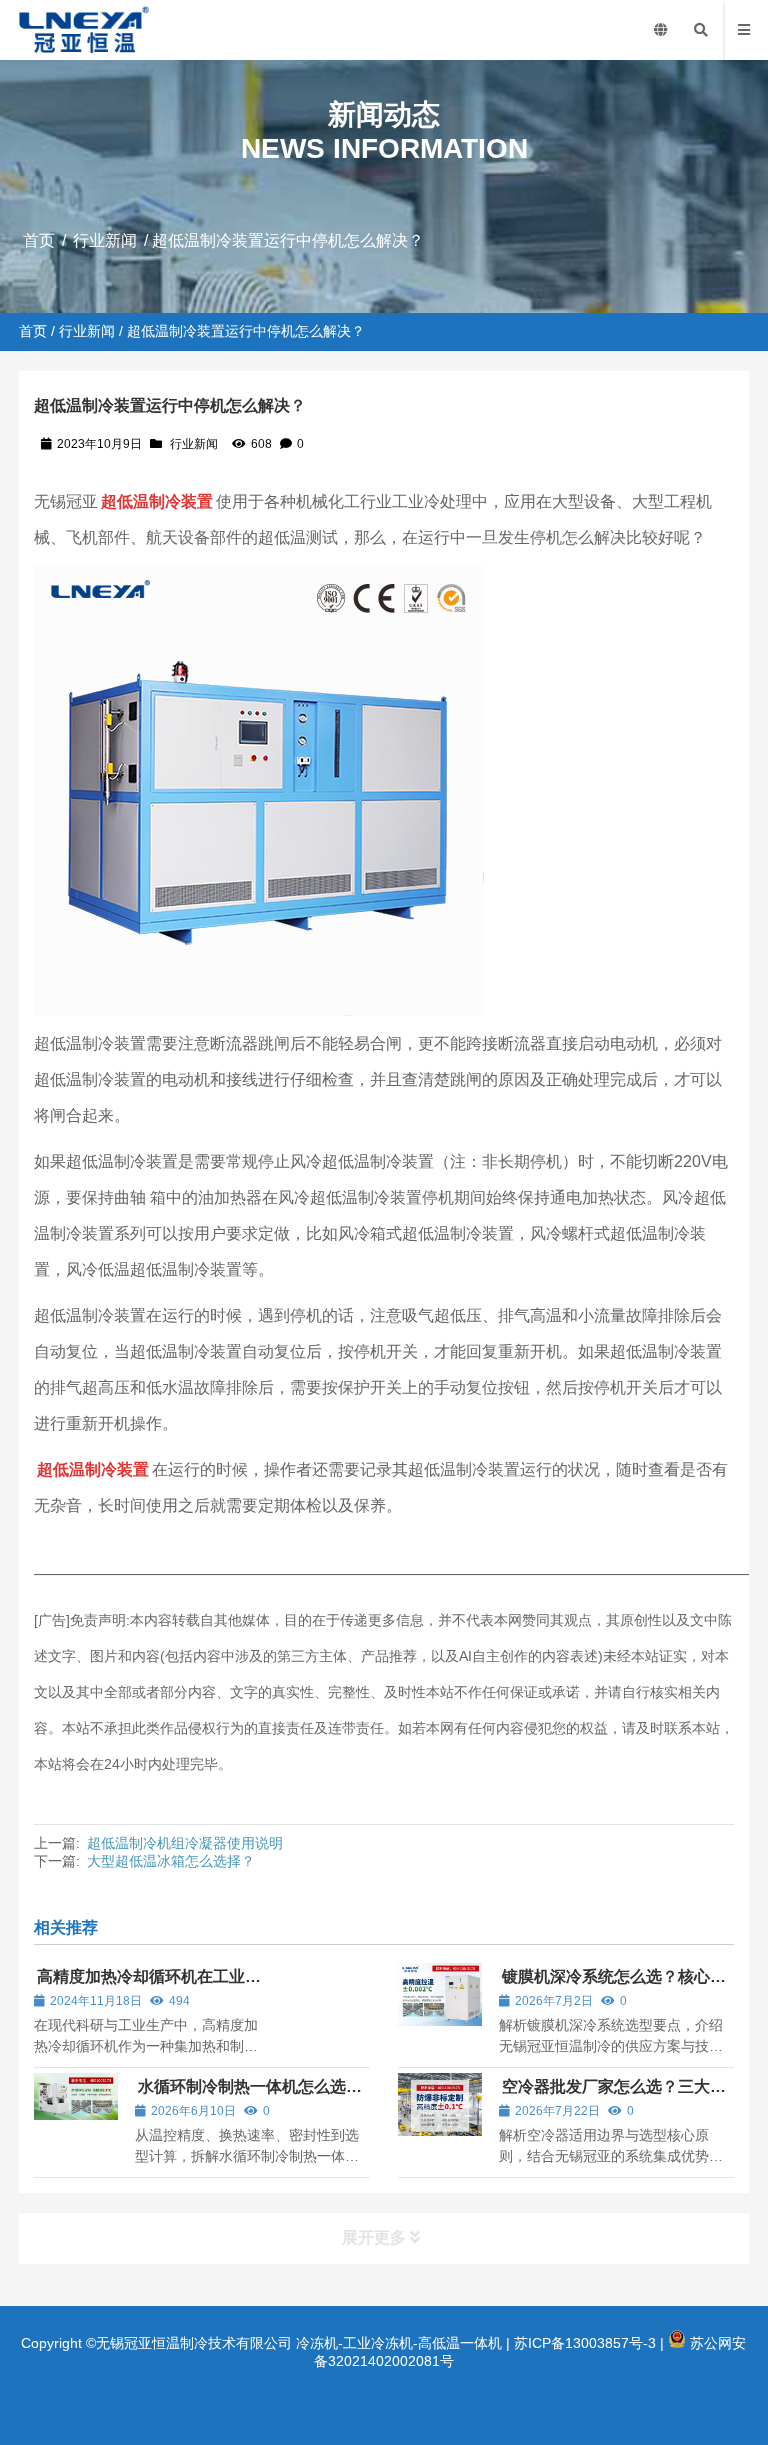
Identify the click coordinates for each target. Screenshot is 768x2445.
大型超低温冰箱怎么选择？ (171, 1861)
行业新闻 (105, 240)
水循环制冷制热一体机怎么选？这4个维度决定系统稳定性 (248, 2095)
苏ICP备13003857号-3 (585, 2343)
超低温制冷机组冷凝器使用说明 (185, 1843)
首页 (39, 240)
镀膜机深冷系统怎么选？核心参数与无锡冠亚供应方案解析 (612, 1985)
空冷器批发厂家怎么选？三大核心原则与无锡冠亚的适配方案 (612, 2095)
